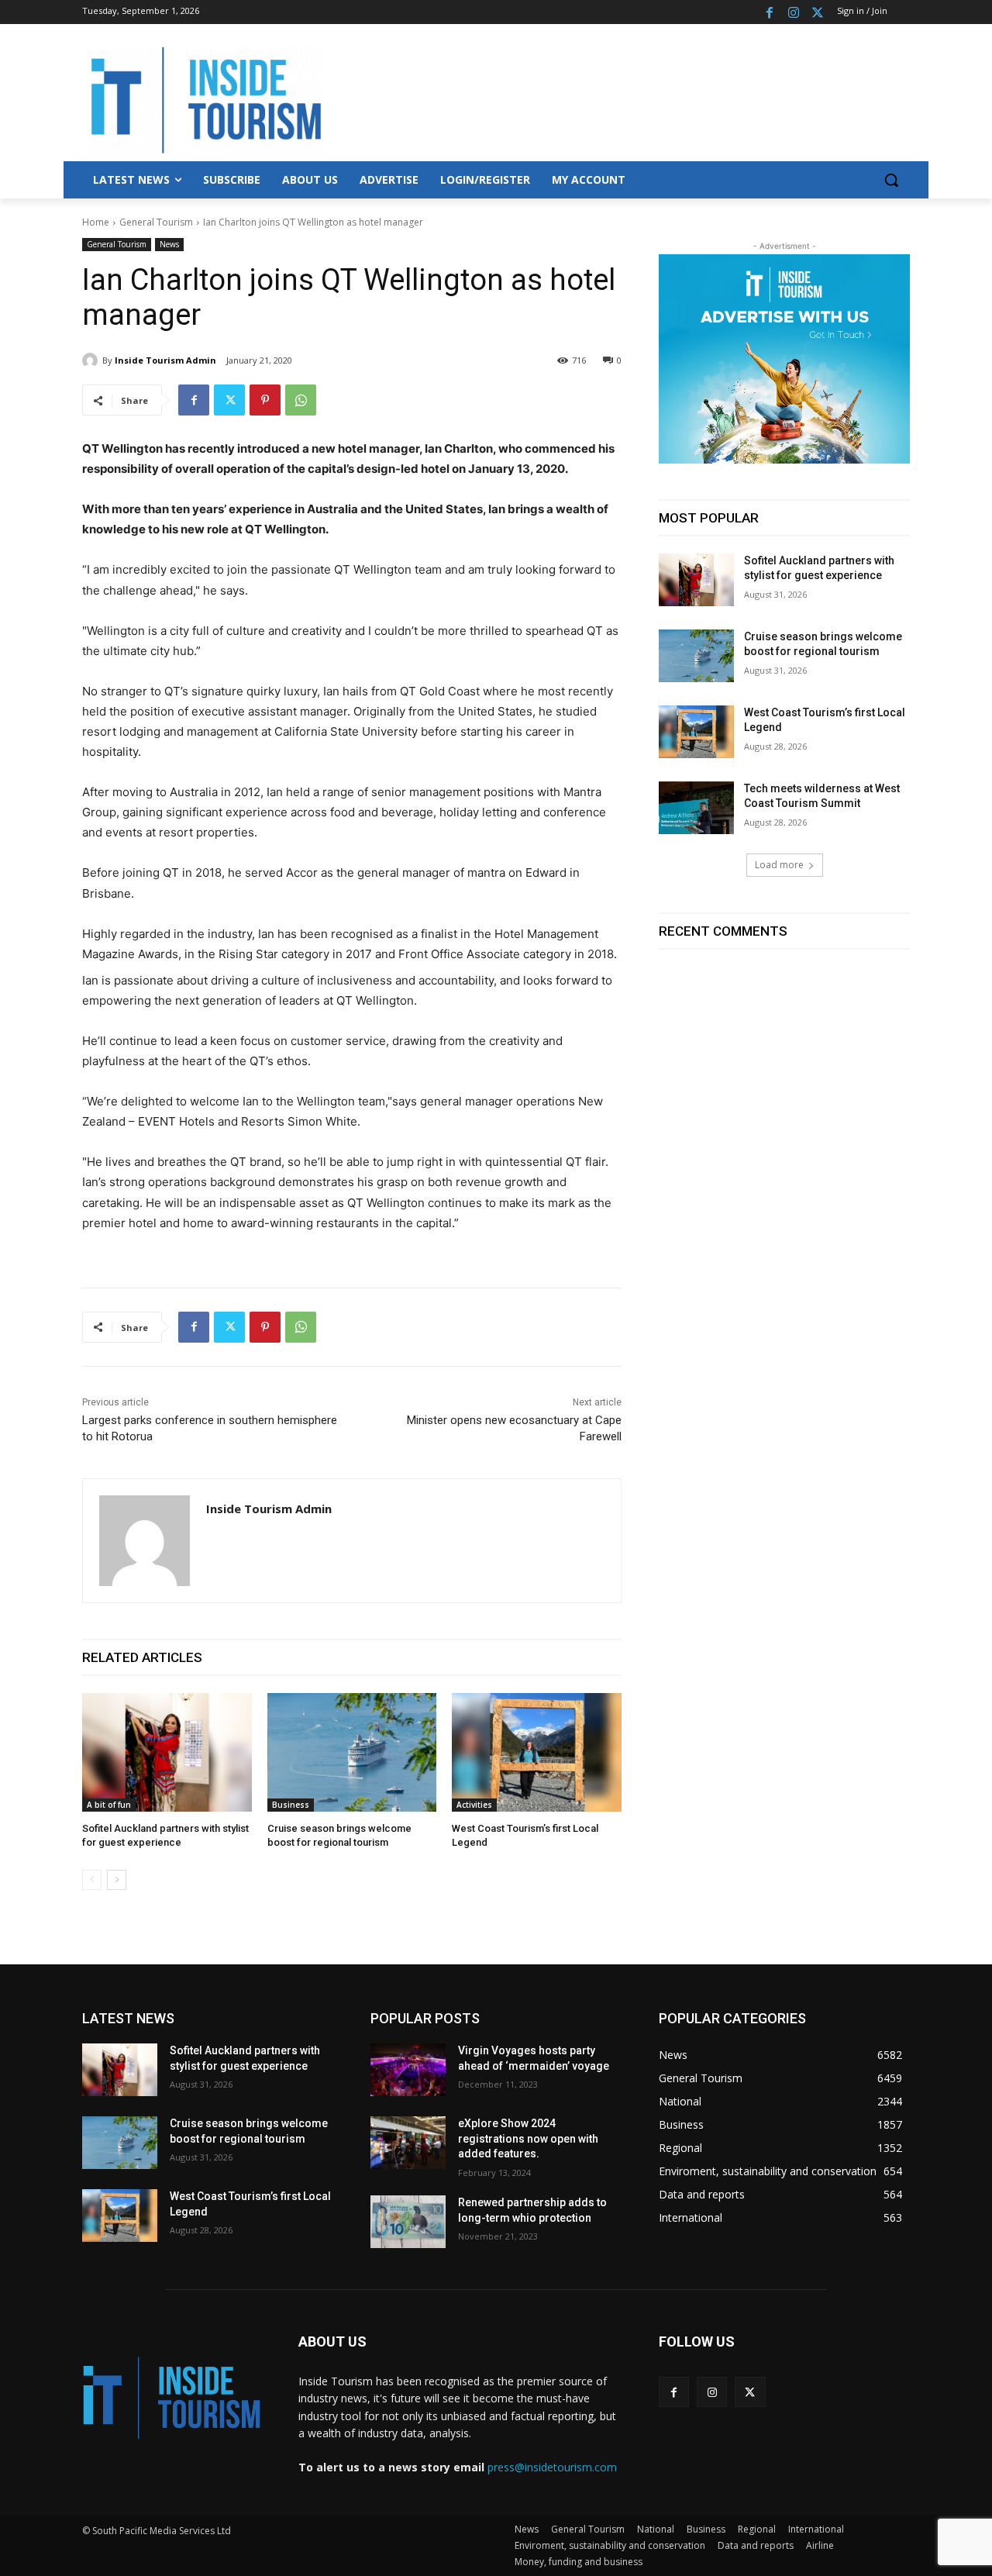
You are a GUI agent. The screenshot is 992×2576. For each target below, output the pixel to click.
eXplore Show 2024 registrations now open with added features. (528, 2138)
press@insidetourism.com (552, 2467)
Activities (474, 1805)
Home (96, 222)
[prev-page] (92, 1880)
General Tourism (156, 222)
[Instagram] (793, 12)
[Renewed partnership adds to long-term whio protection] (408, 2222)
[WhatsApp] (301, 400)
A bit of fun (109, 1805)
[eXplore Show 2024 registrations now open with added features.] (408, 2143)
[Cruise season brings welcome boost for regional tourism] (352, 1752)
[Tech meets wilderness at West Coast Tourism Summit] (696, 808)
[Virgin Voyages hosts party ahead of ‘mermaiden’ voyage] (408, 2070)
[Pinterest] (265, 400)
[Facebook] (770, 12)
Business (291, 1805)
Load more (779, 865)
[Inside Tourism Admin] (92, 360)
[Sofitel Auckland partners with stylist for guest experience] (167, 1752)
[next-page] (117, 1880)
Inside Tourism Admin (165, 360)
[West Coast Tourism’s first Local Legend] (537, 1752)
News (169, 244)
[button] (891, 180)
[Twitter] (817, 12)
